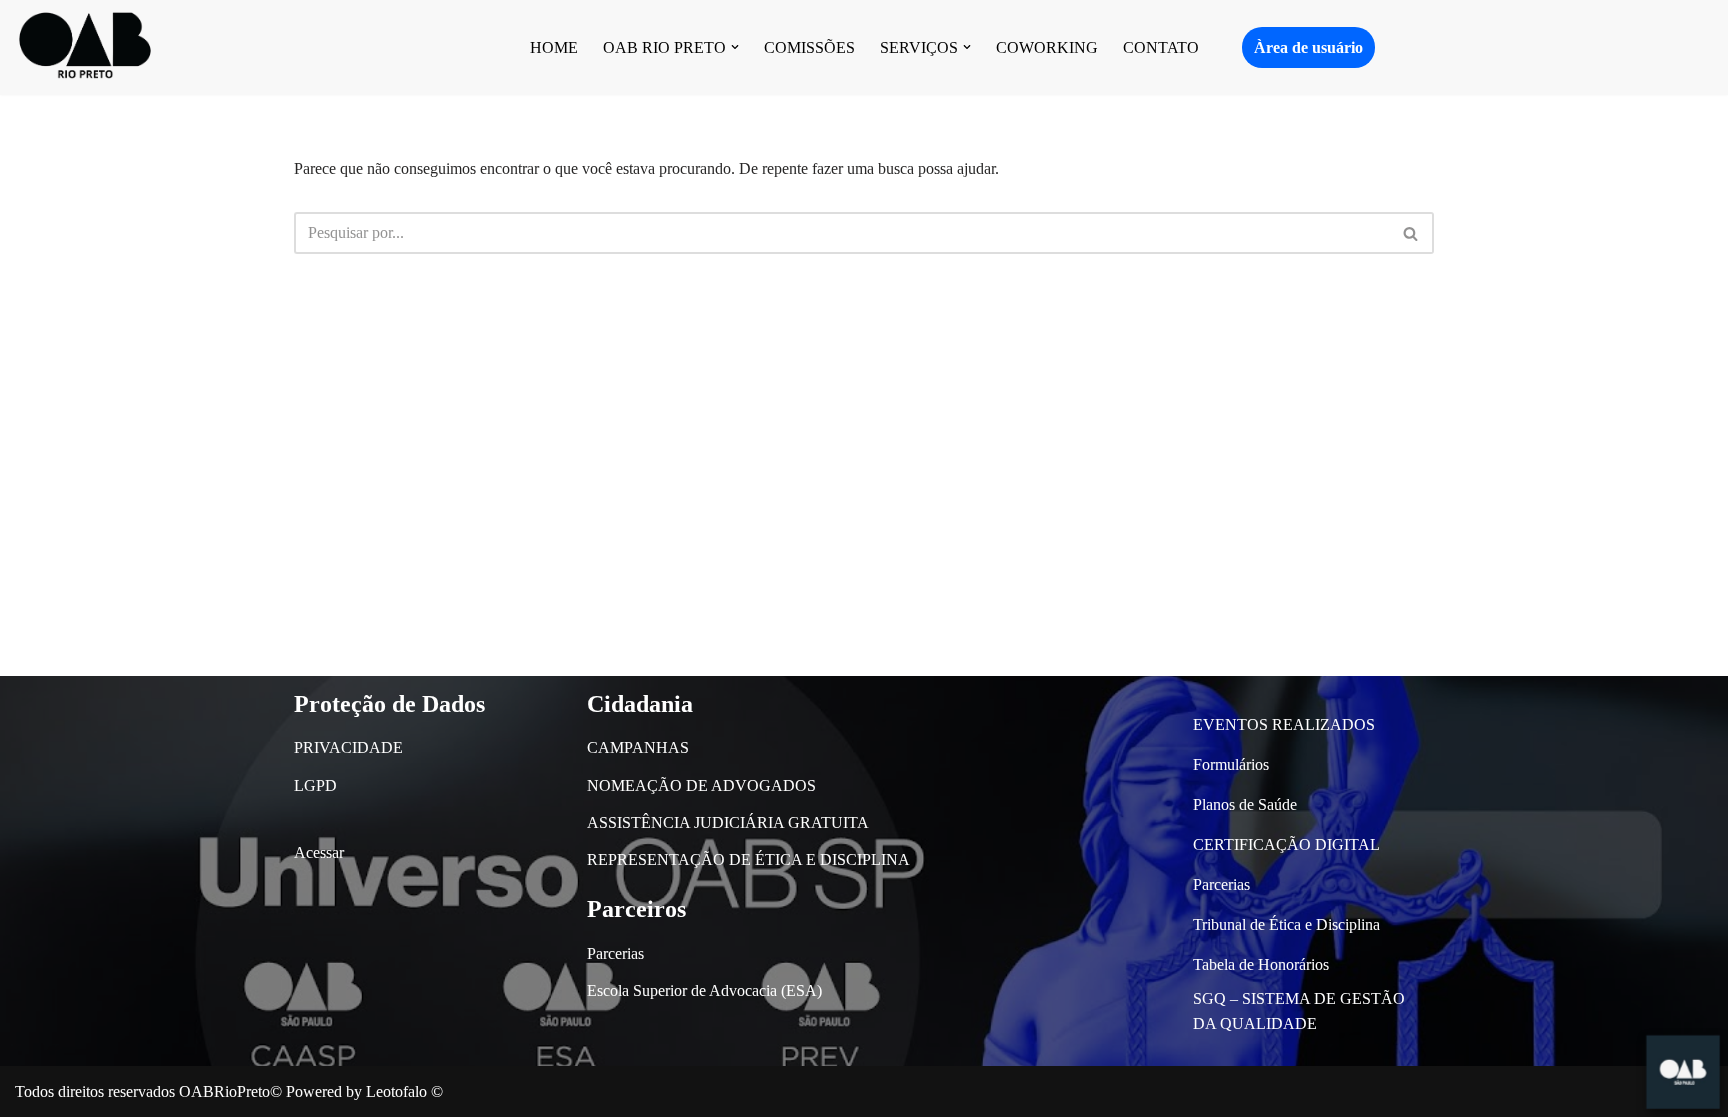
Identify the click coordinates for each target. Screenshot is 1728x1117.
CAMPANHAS (638, 747)
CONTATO (1161, 47)
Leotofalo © (404, 1091)
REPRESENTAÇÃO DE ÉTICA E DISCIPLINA (748, 859)
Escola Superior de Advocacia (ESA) (704, 990)
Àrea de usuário (1308, 47)
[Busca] (1411, 233)
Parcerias (615, 953)
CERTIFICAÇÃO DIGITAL (1286, 844)
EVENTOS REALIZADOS (1284, 724)
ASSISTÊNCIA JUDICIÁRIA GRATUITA (728, 822)
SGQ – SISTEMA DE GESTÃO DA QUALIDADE (1299, 1011)
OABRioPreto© (230, 1091)
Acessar (319, 852)
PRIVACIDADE (348, 747)
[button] (735, 47)
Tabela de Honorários (1261, 964)
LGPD (315, 785)
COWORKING (1047, 47)
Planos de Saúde (1245, 804)
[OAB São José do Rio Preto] (85, 47)
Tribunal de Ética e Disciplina (1286, 924)
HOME (554, 47)
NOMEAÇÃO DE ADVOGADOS (701, 785)
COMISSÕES (809, 47)
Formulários (1231, 764)
